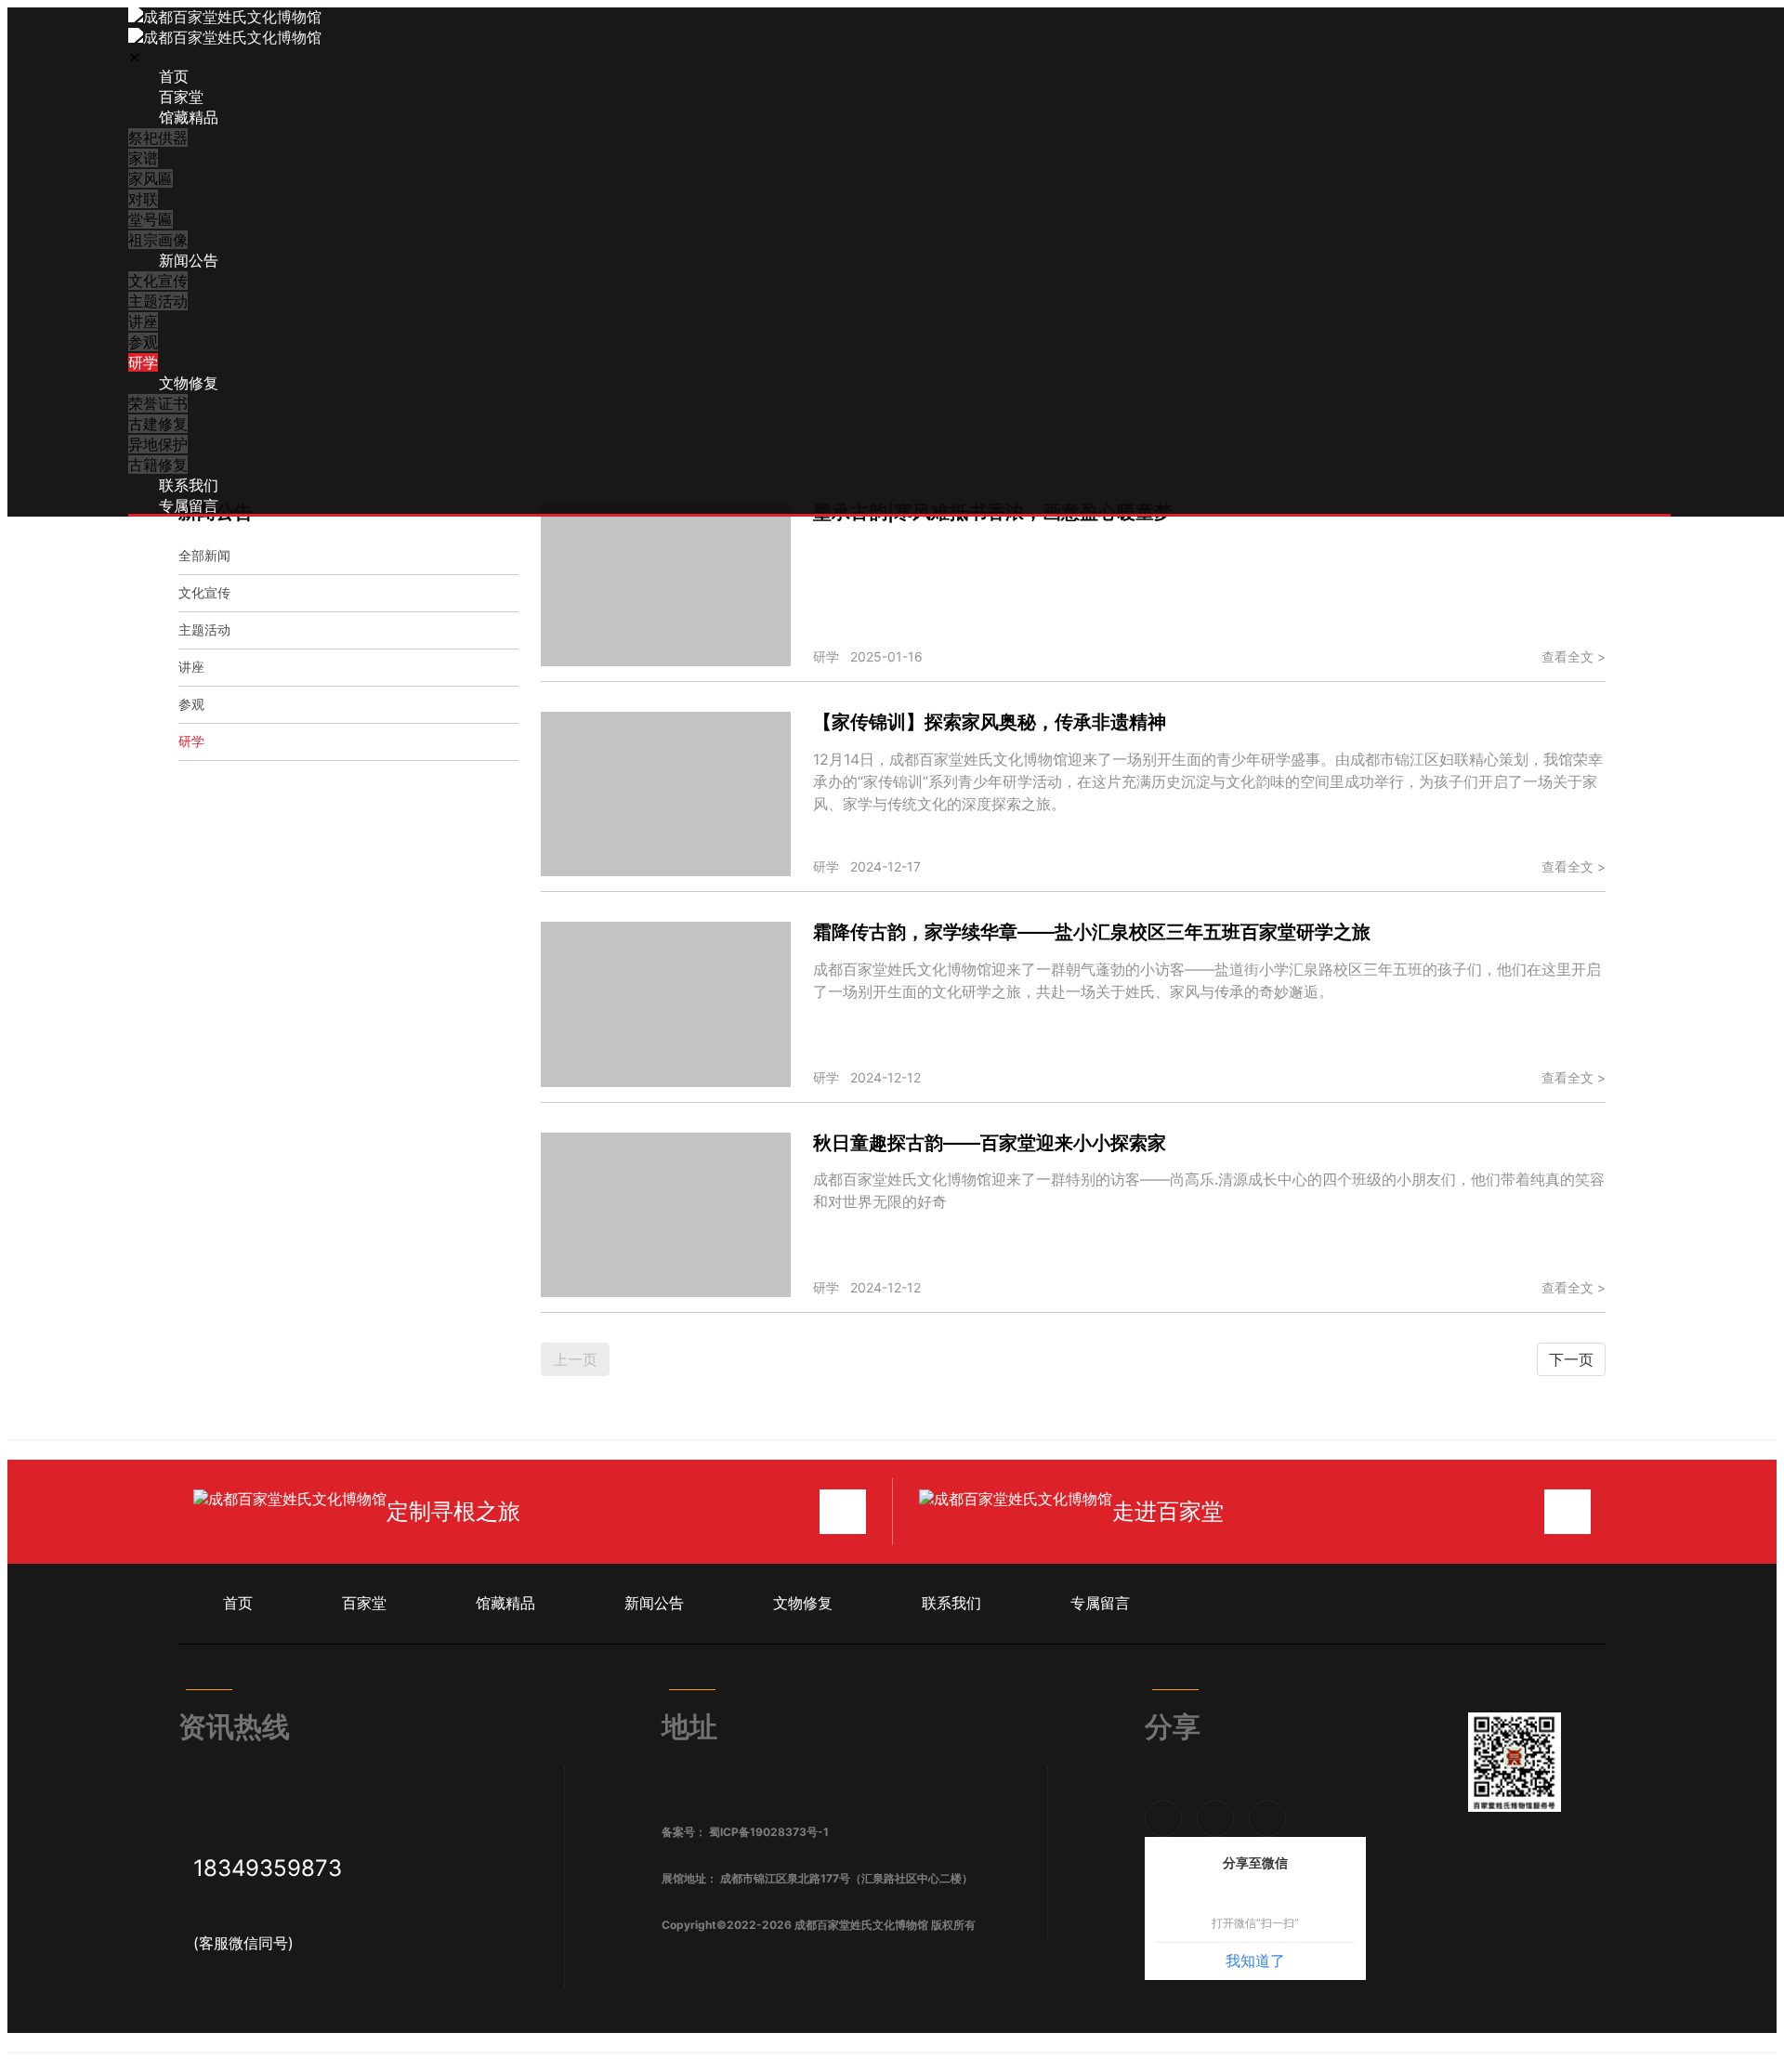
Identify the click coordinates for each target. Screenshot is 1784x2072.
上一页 (575, 1359)
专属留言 (189, 505)
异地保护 (158, 444)
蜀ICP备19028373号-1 (769, 1832)
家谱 (143, 158)
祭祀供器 (158, 138)
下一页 (1571, 1359)
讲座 (143, 321)
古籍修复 (158, 465)
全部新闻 (204, 555)
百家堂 (181, 97)
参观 (143, 342)
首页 (174, 76)
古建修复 (158, 424)
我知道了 (1255, 1961)
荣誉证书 (158, 403)
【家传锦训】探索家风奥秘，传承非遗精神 (990, 722)
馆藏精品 (189, 117)
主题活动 (158, 301)
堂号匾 (151, 219)
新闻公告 (189, 260)
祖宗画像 (158, 240)
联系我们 (189, 485)
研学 (143, 362)
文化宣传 (158, 281)
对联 (143, 199)
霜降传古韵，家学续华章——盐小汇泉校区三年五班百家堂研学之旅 (1092, 932)
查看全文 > (1574, 656)
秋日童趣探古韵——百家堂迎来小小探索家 (990, 1143)
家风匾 (151, 178)
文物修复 (189, 383)
